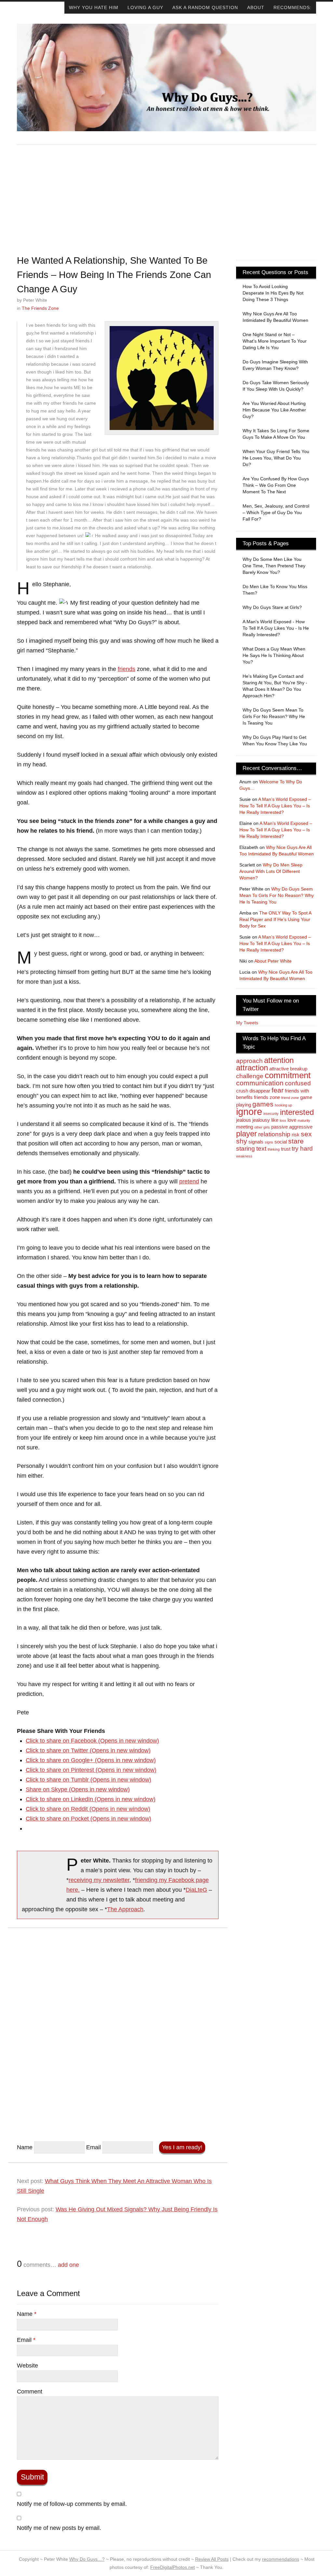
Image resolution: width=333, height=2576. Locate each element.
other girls (262, 1127)
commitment (288, 1075)
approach (249, 1061)
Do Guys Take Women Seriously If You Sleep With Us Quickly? (276, 386)
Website (27, 2366)
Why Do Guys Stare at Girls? (272, 607)
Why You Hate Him (94, 7)
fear (278, 1090)
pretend (189, 1181)
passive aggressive (292, 1127)
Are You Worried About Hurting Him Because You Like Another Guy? (274, 410)
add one (68, 2265)
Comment (30, 2392)
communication (260, 1083)
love (292, 1120)
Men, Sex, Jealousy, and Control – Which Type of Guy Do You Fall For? (276, 512)
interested (297, 1112)
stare (296, 1141)
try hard (302, 1149)
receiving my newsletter (99, 1880)
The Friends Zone (40, 308)
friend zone (290, 1098)
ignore (249, 1111)
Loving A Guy (145, 7)
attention (279, 1060)
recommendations (281, 2559)
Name (25, 2147)
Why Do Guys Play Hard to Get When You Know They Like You (275, 740)
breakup (299, 1069)
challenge (250, 1076)
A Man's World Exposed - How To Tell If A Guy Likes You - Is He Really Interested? (276, 628)
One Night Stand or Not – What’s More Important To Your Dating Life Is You (275, 341)
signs (269, 1142)
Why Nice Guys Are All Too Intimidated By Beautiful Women (275, 317)
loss (283, 1120)
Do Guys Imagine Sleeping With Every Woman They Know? (275, 365)
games (263, 1104)
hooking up (283, 1105)
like (275, 1120)
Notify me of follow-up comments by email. (72, 2504)
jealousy (261, 1120)
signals (256, 1142)
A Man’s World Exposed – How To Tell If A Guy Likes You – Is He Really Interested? (275, 806)
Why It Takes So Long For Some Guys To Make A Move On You (276, 434)
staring (246, 1149)
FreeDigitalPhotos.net (173, 2567)
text (261, 1149)
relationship (274, 1134)
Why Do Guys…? (87, 2559)
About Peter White (273, 961)
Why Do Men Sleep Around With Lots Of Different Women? (271, 871)
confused (298, 1083)
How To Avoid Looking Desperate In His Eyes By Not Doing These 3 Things (273, 293)
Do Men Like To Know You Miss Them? (275, 590)
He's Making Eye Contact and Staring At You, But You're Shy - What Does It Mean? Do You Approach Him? (275, 686)
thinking (274, 1149)
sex (306, 1134)
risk (296, 1135)
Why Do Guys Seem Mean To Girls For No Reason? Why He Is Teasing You (274, 716)
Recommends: (293, 7)
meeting (245, 1127)
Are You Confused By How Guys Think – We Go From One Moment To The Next (276, 485)
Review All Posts (212, 2559)
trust (286, 1149)
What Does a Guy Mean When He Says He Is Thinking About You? (274, 655)
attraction (252, 1068)
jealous (244, 1120)
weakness (244, 1156)
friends (127, 669)
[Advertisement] (166, 199)
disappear (260, 1091)
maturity (304, 1120)
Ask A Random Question (205, 7)
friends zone (267, 1097)
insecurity (271, 1114)
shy (242, 1141)
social (281, 1142)
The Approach (125, 1909)
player (246, 1134)
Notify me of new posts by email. (59, 2528)
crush (242, 1091)
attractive (279, 1069)
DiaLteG (196, 1890)
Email (93, 2147)
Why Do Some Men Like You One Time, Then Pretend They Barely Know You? (274, 566)
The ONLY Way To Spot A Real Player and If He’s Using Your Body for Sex (275, 919)
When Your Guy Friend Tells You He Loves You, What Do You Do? (276, 458)
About (256, 7)
